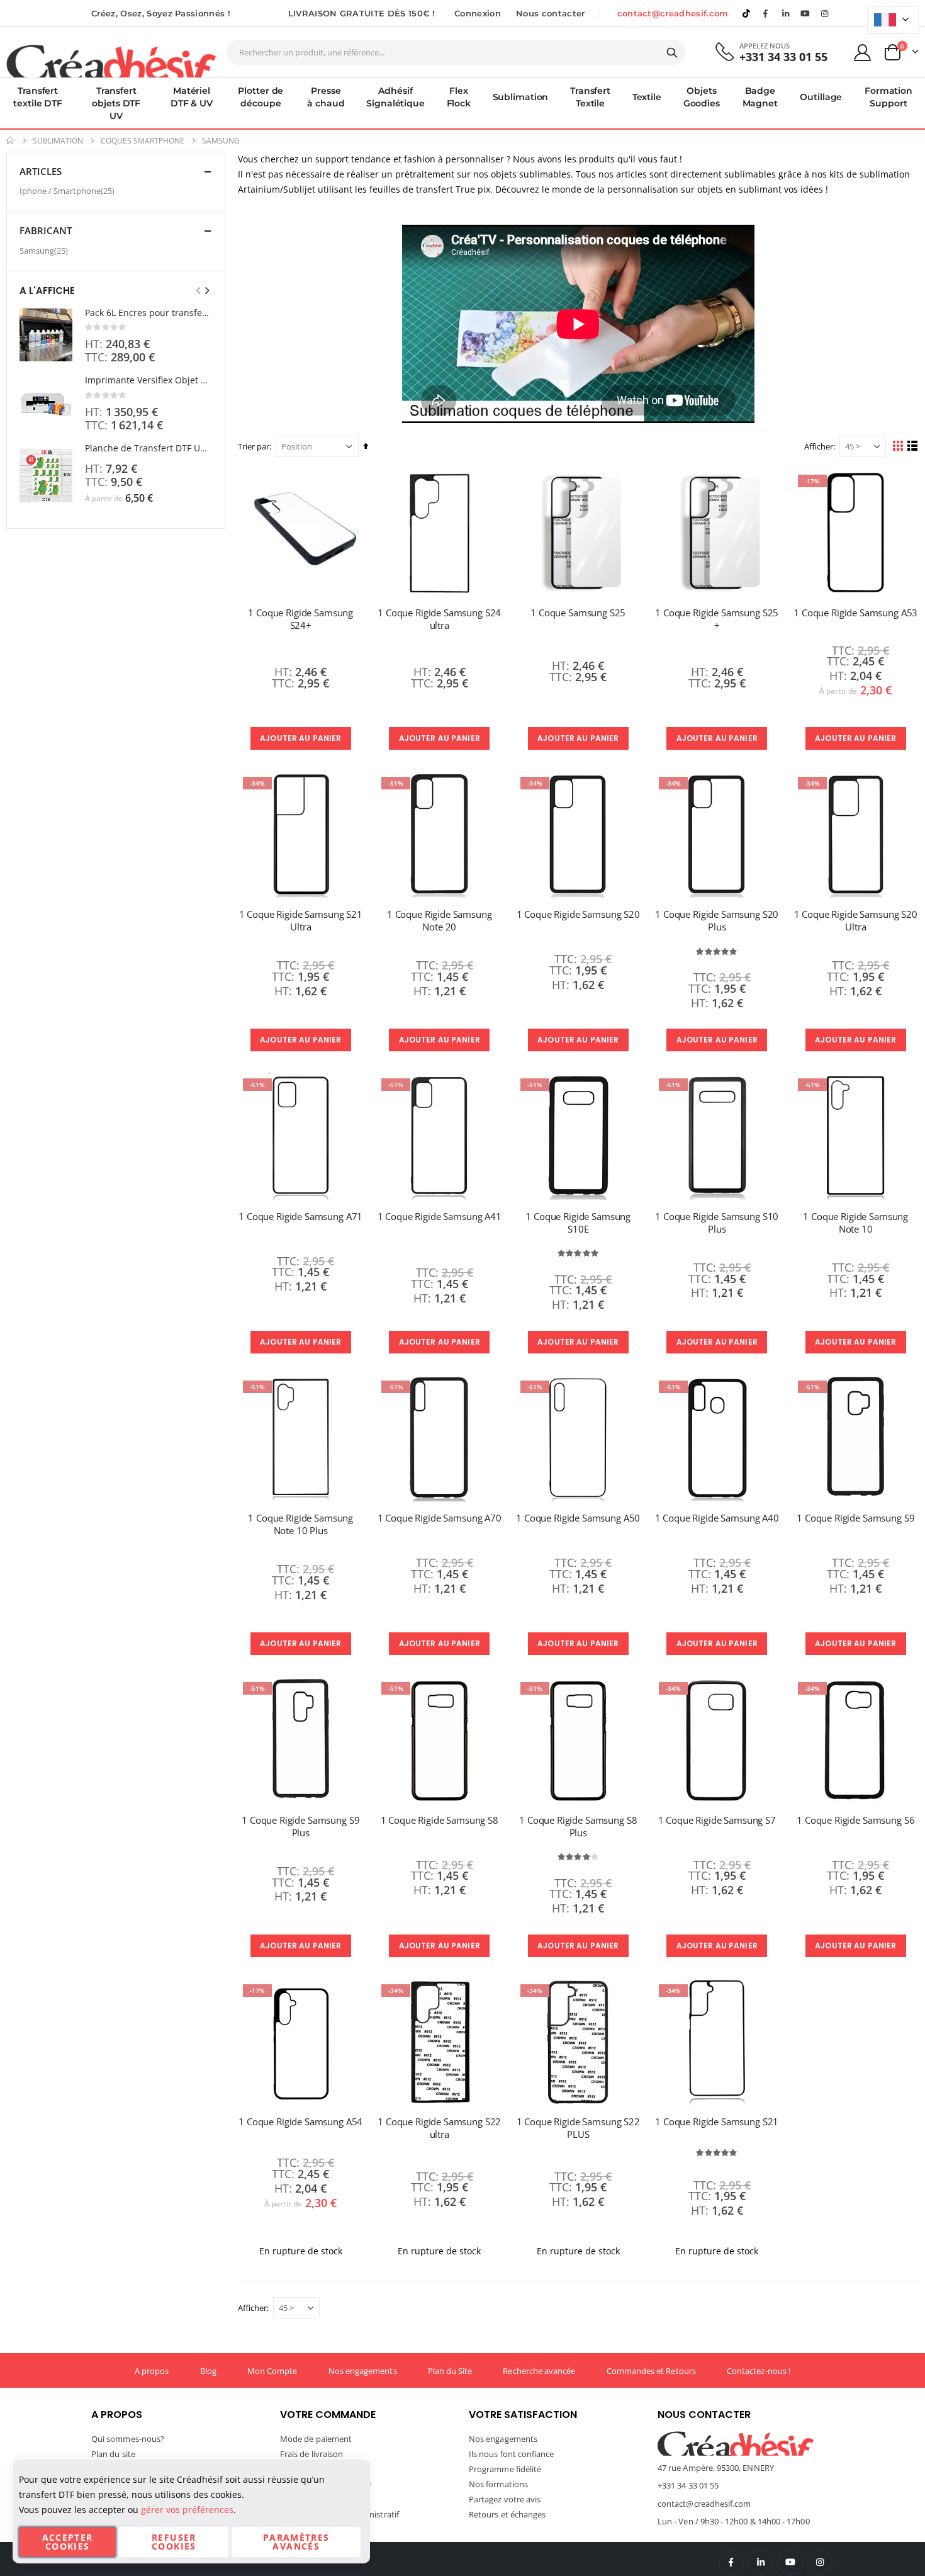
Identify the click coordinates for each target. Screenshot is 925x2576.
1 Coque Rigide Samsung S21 (717, 2121)
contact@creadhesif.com (673, 13)
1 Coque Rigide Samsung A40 (717, 1518)
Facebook (731, 2562)
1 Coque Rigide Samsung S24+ (300, 619)
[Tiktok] (746, 13)
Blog (208, 2371)
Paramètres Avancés (296, 2542)
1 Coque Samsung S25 (578, 613)
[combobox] (456, 52)
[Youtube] (805, 13)
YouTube (790, 2562)
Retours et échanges (507, 2514)
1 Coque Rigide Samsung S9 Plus (300, 1826)
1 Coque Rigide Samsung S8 (440, 1820)
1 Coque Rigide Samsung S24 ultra (439, 619)
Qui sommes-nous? (128, 2439)
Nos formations (498, 2484)
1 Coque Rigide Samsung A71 (300, 1216)
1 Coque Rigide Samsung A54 (300, 2121)
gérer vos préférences (187, 2510)
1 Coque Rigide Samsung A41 (440, 1216)
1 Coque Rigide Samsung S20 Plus (717, 920)
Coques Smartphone (143, 141)
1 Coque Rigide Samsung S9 (855, 1518)
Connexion (478, 13)
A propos (152, 2371)
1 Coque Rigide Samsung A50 (578, 1518)
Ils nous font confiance (512, 2454)
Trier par (254, 446)
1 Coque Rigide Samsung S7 (717, 1820)
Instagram (820, 2562)
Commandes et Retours (651, 2371)
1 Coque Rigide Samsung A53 (855, 613)
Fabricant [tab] (46, 230)
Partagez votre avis (505, 2499)
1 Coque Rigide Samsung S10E (578, 1223)
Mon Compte (272, 2371)
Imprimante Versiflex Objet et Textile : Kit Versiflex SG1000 (149, 380)
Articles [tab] (41, 171)
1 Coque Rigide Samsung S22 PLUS (578, 2128)
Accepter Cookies (68, 2542)
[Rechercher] (672, 53)
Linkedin (785, 13)
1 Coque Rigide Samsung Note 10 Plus (300, 1524)
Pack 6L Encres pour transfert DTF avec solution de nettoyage (149, 313)
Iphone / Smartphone (69, 190)
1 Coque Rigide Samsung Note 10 (855, 1223)
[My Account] (863, 53)
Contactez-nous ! (759, 2371)
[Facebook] (766, 13)
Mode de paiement (316, 2439)
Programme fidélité (505, 2469)
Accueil (11, 141)
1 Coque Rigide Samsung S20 (578, 914)
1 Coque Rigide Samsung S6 (855, 1820)
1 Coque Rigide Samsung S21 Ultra (301, 920)
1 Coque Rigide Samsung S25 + (717, 619)
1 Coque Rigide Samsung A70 (440, 1518)
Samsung (45, 250)
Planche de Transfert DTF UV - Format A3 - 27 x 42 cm (149, 448)
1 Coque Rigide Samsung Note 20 (440, 920)
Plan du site (113, 2454)
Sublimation (58, 141)
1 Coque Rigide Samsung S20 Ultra (856, 920)
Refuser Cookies (174, 2542)
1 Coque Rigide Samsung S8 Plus (578, 1826)
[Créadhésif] (111, 60)
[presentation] (206, 290)
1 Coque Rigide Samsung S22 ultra (439, 2128)
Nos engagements (363, 2371)
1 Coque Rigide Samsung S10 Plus (717, 1223)
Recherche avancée (539, 2371)
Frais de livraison (311, 2454)
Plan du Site (450, 2371)
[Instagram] (825, 13)
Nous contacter (551, 13)
